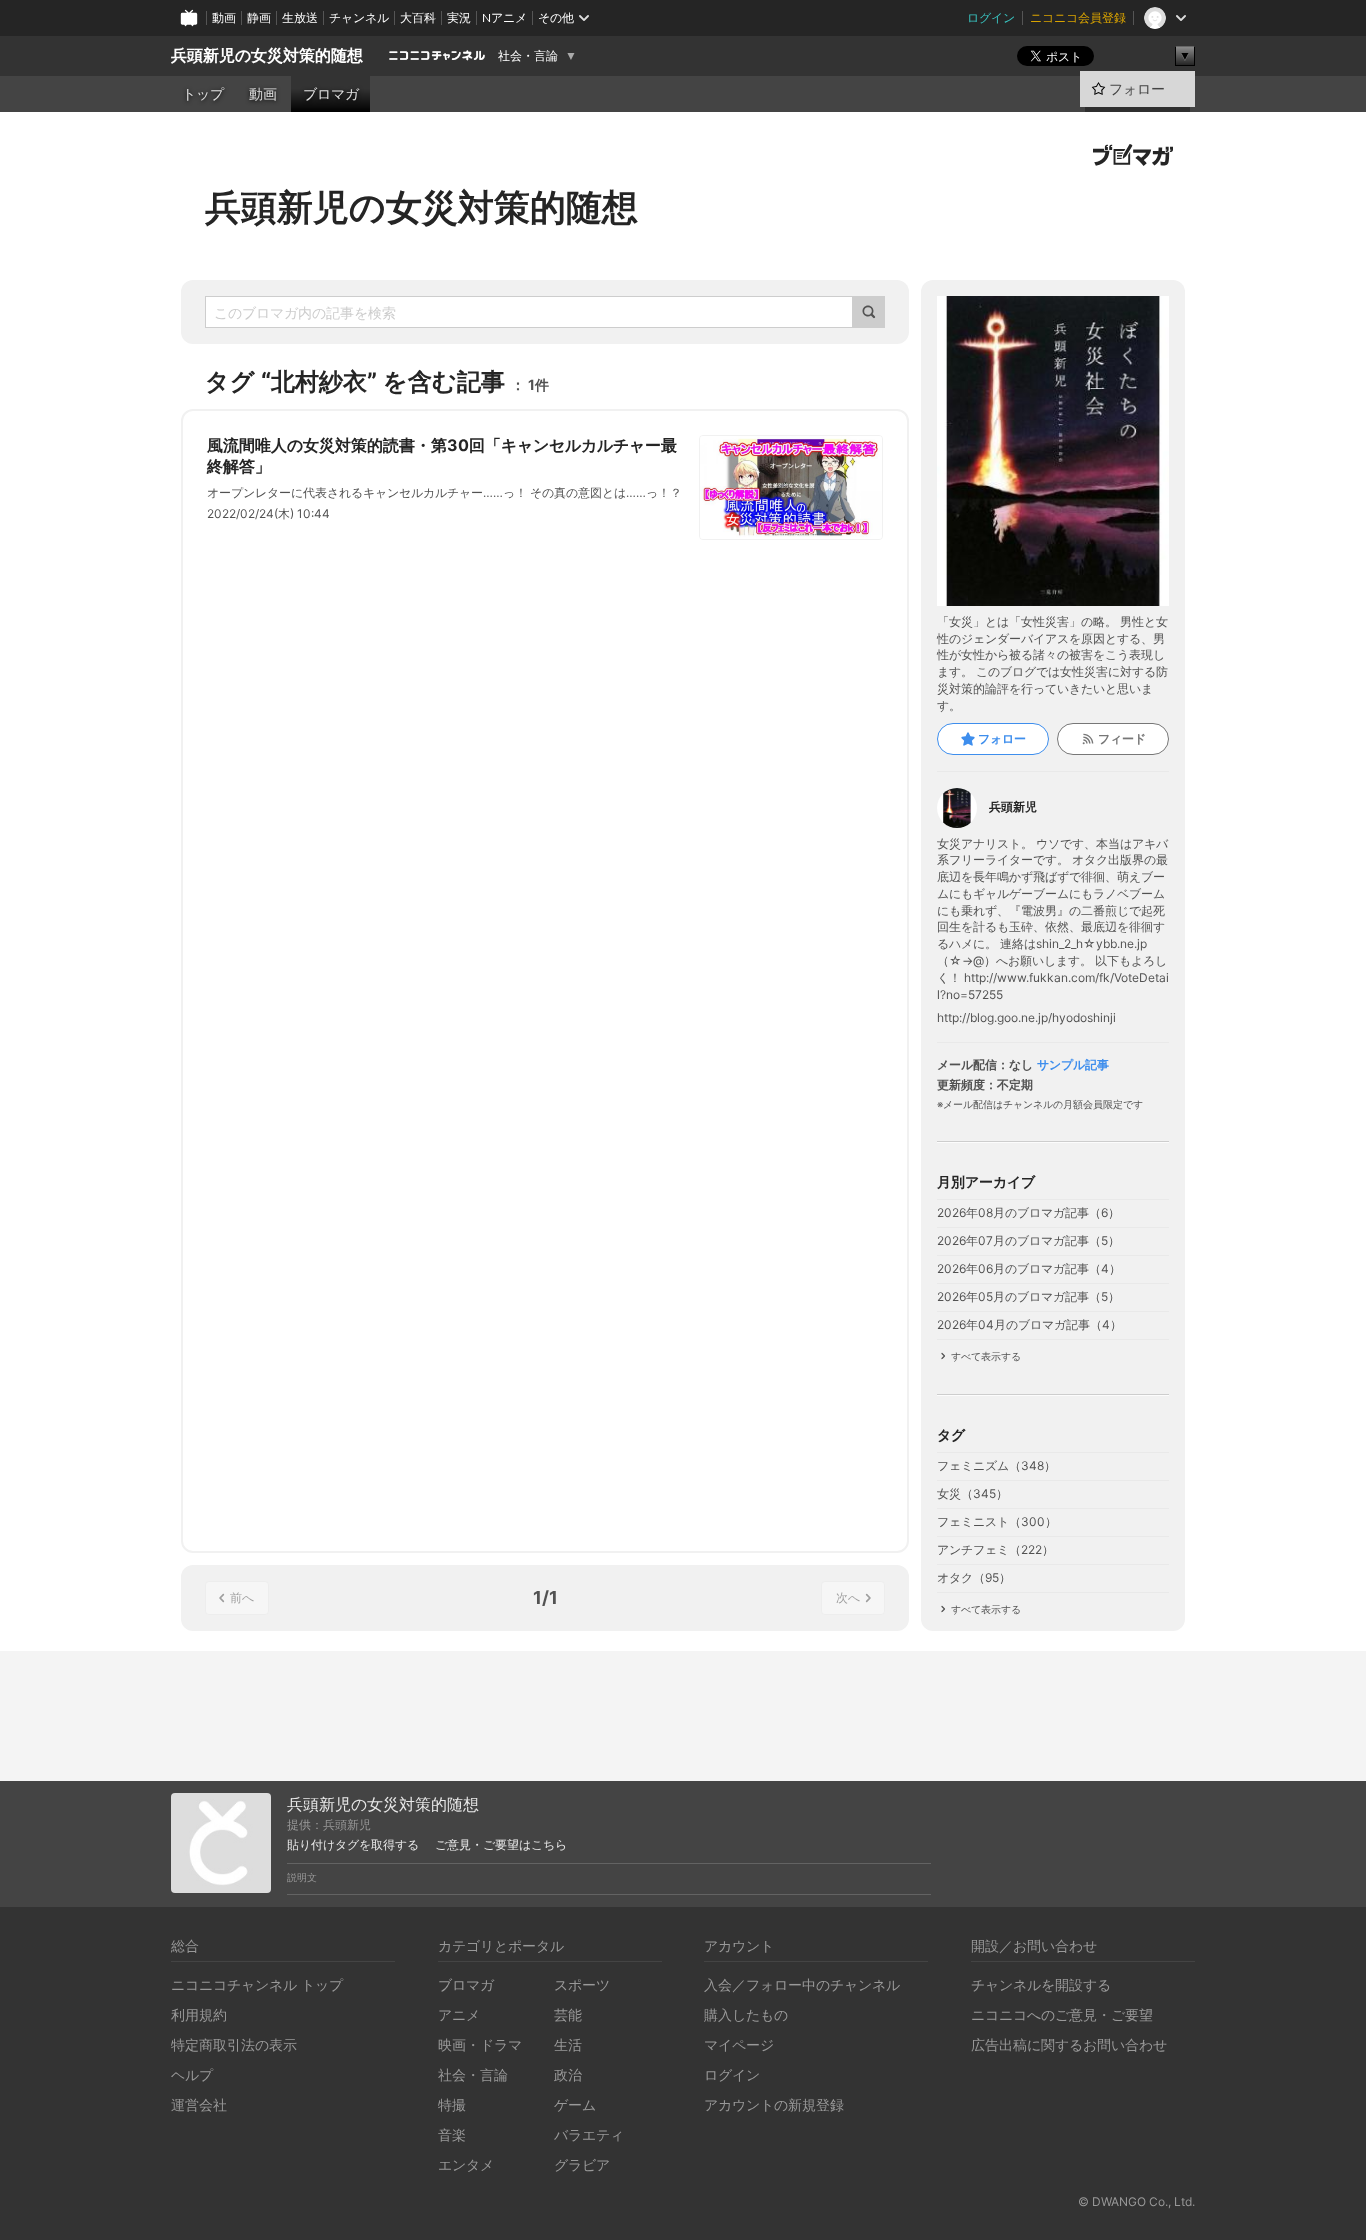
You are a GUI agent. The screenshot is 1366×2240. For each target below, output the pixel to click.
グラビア (582, 2164)
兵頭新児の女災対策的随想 (267, 55)
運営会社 (199, 2104)
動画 (224, 17)
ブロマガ (331, 94)
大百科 (418, 17)
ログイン (991, 17)
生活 (568, 2044)
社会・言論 (528, 56)
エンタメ (466, 2164)
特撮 (452, 2104)
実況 (459, 17)
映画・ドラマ (480, 2044)
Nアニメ (504, 17)
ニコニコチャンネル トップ (257, 1984)
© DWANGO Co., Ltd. (1136, 2201)
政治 (568, 2074)
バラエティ (589, 2134)
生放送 (300, 17)
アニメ (459, 2014)
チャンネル (359, 17)
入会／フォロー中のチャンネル (802, 1984)
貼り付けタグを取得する (353, 1845)
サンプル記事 (1073, 1065)
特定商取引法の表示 (234, 2044)
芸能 (568, 2014)
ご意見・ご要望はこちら (501, 1845)
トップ (203, 94)
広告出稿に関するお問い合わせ (1069, 2044)
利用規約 (199, 2014)
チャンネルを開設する (1041, 1984)
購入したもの (746, 2014)
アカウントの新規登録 (774, 2104)
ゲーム (575, 2104)
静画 (259, 17)
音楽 (452, 2134)
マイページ (739, 2044)
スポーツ (582, 1984)
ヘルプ (192, 2074)
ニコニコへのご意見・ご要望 (1062, 2014)
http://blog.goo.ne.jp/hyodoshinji (1026, 1018)
